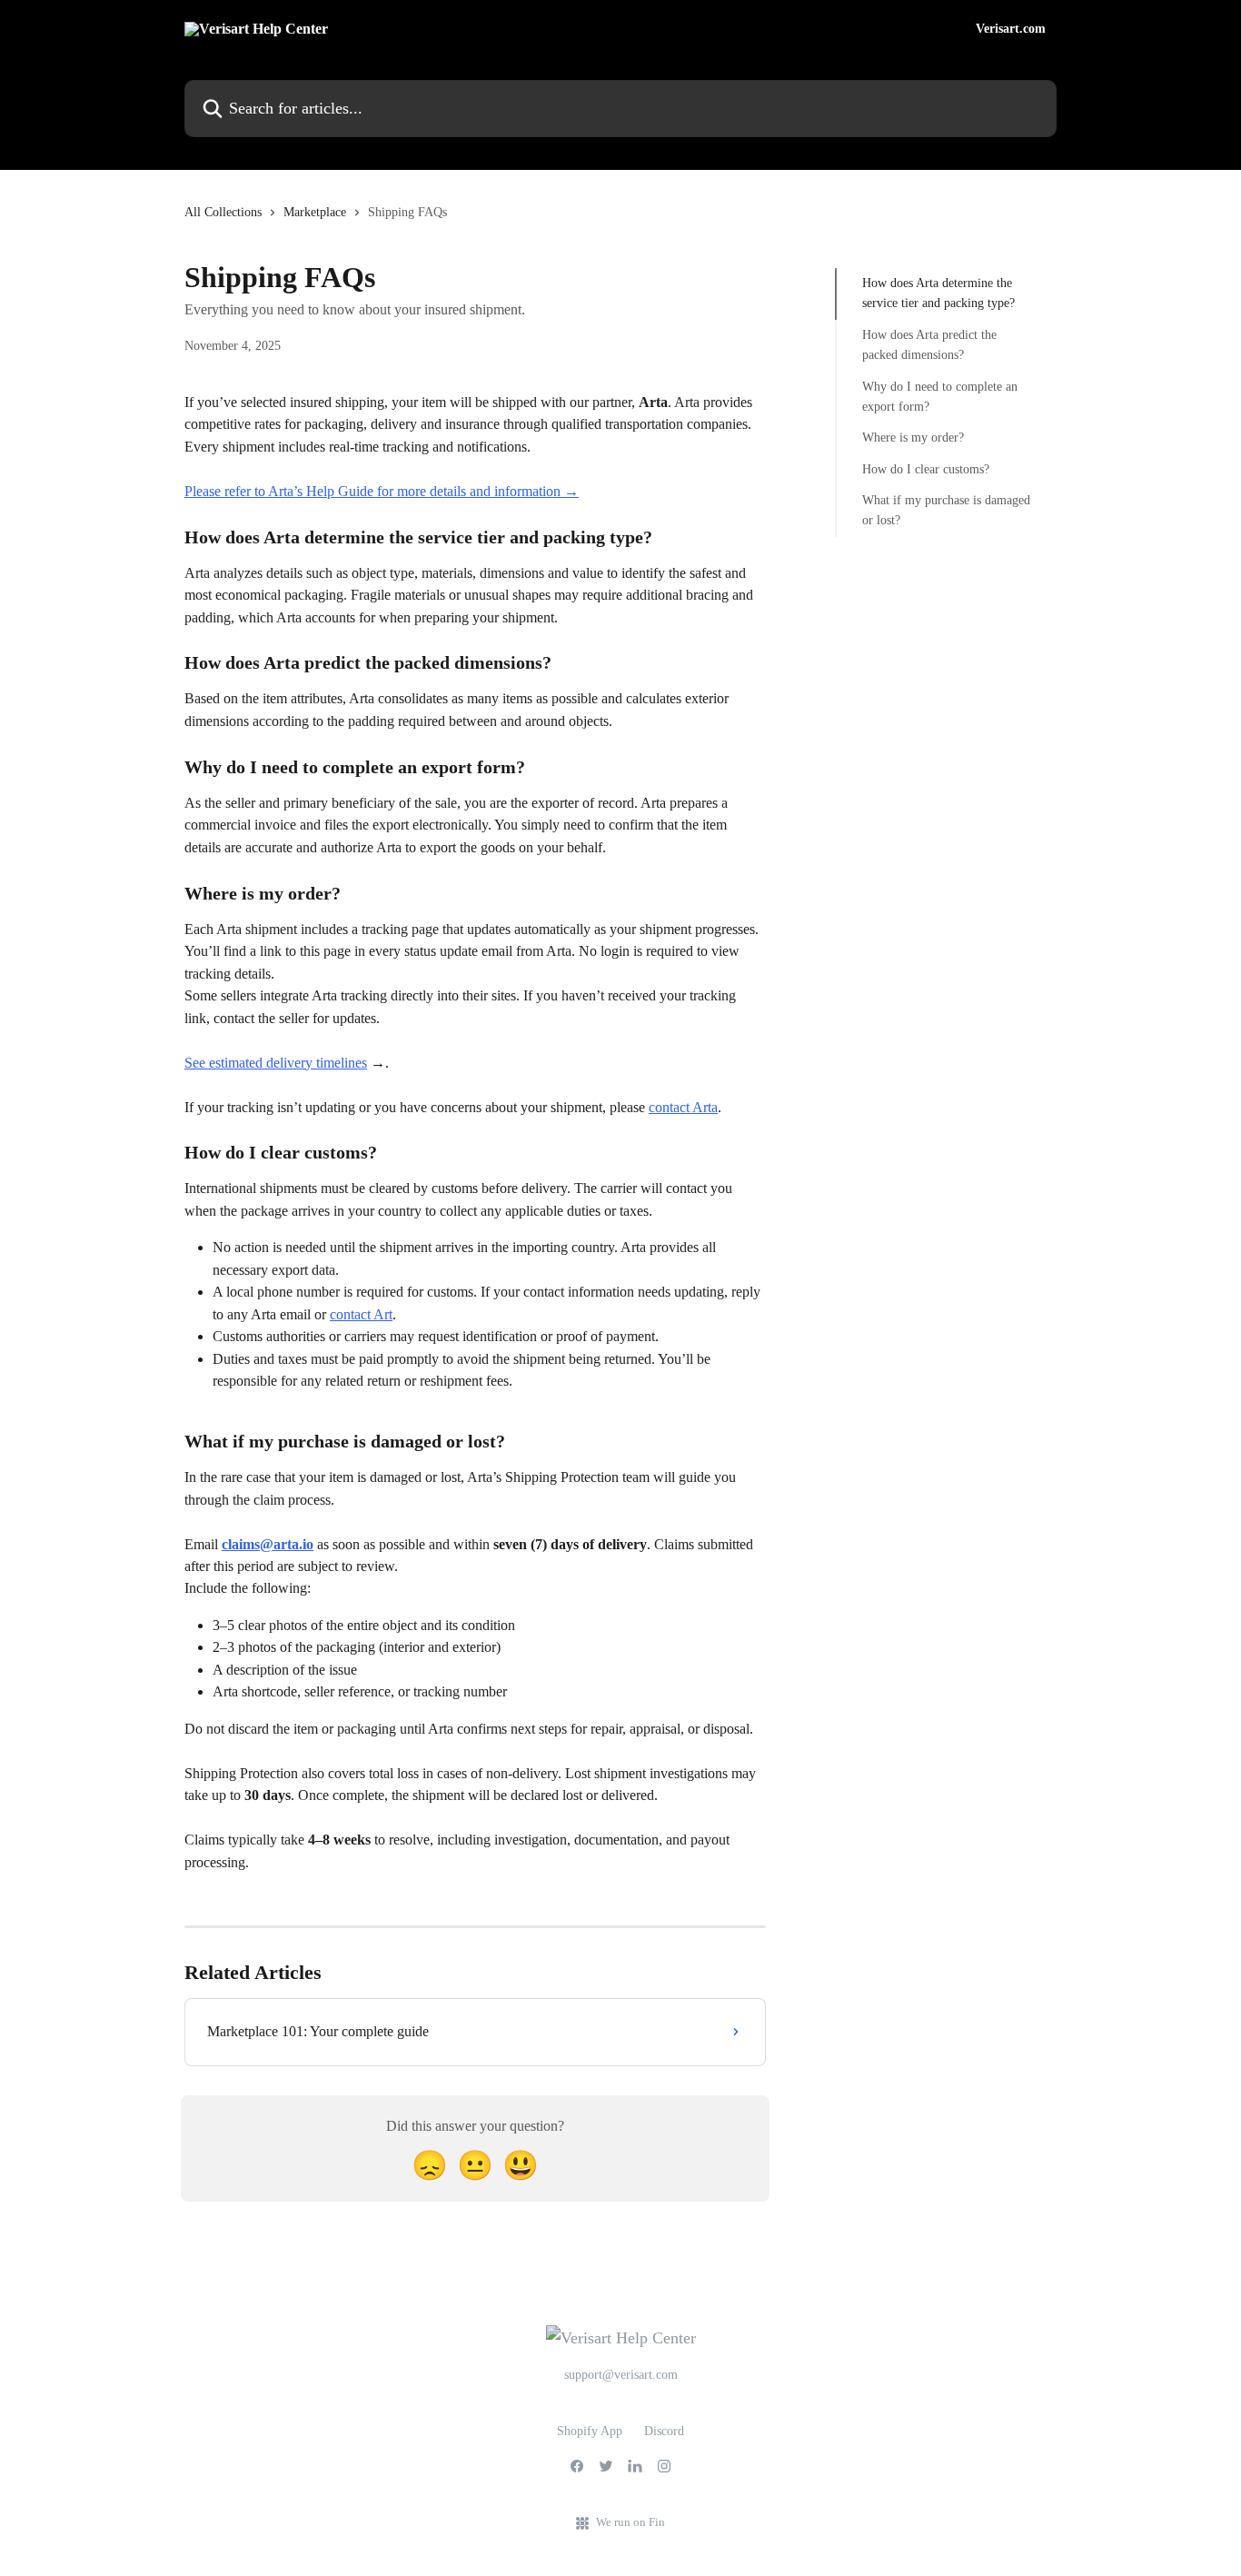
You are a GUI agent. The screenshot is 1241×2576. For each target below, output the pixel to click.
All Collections (223, 212)
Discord (664, 2431)
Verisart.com (1011, 29)
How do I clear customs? (926, 469)
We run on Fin (630, 2522)
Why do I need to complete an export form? (940, 396)
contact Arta (683, 1107)
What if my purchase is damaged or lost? (946, 510)
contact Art (361, 1314)
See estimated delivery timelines (276, 1063)
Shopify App (590, 2431)
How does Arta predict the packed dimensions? (929, 345)
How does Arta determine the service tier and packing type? (938, 293)
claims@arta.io (268, 1544)
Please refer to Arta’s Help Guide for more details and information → (382, 491)
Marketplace (315, 212)
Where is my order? (913, 438)
